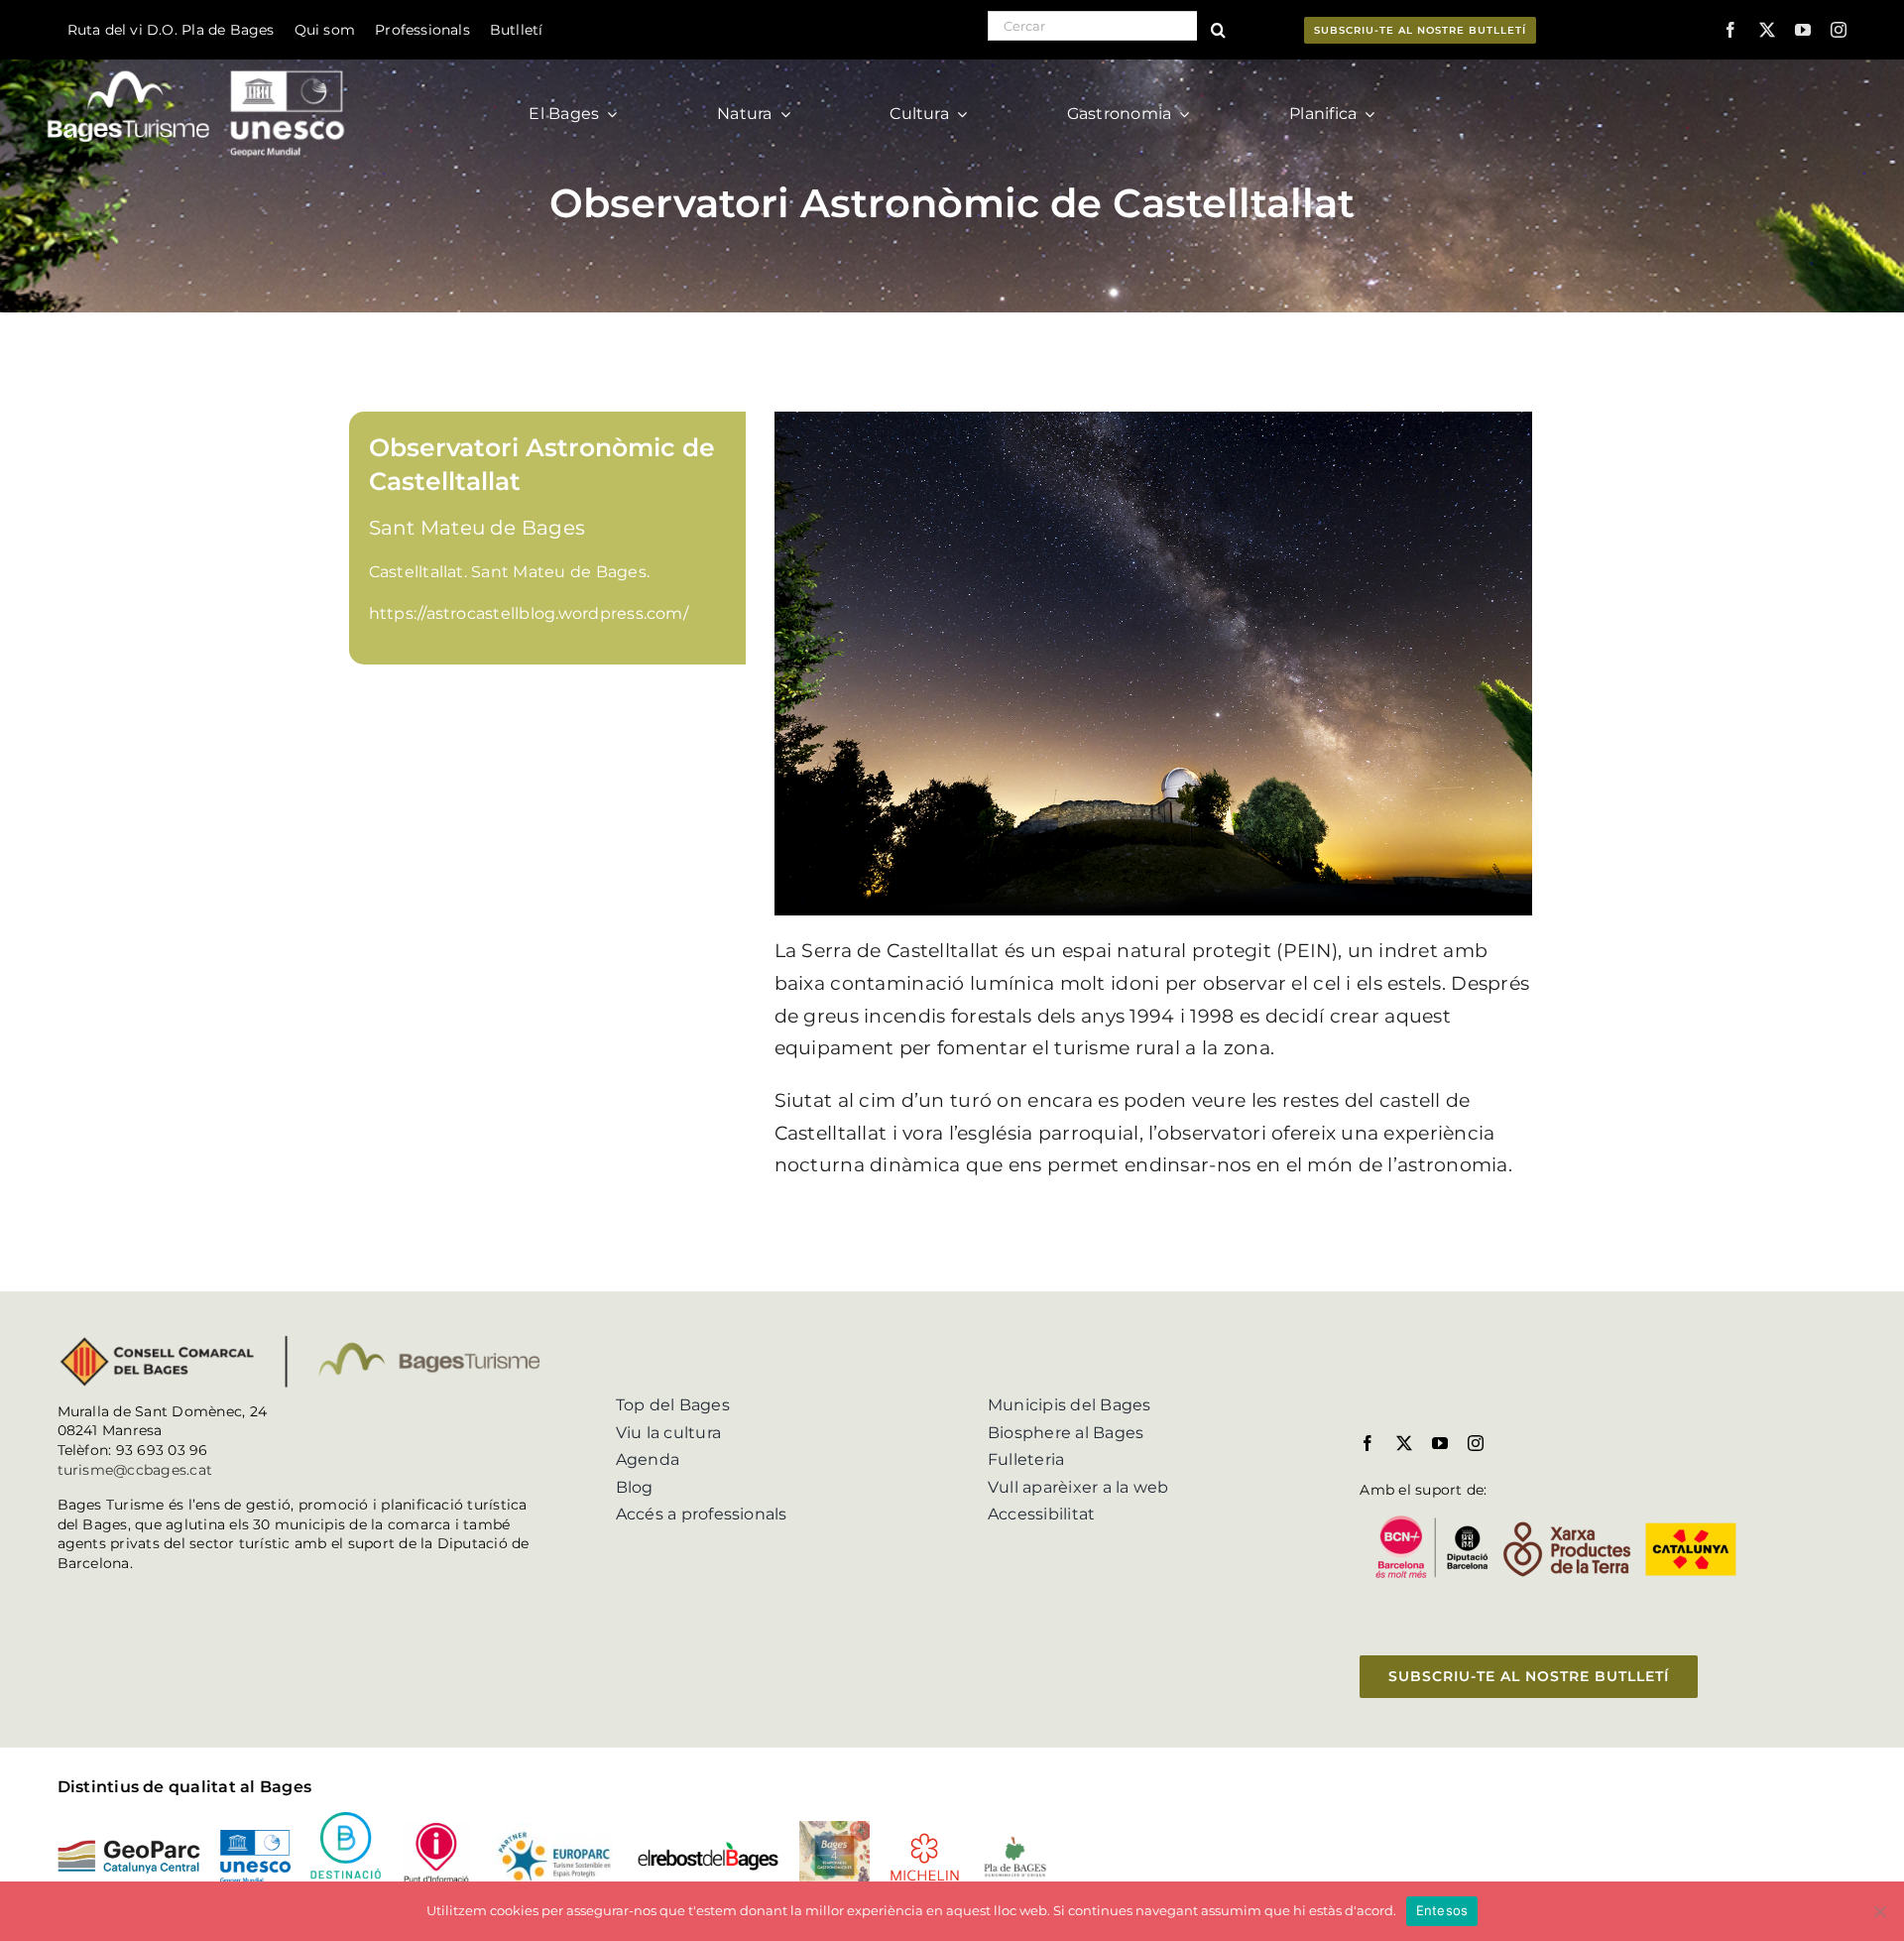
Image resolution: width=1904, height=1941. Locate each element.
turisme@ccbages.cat (135, 1470)
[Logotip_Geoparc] (129, 1847)
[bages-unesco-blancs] (198, 64)
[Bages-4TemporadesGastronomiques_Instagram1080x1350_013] (834, 1828)
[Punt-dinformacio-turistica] (436, 1828)
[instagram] (1839, 30)
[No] (1879, 1911)
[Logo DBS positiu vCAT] (346, 1820)
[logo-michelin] (925, 1839)
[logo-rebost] (708, 1848)
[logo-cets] (554, 1830)
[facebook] (1730, 30)
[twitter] (1767, 30)
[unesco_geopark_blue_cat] (255, 1837)
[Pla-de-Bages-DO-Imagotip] (1015, 1841)
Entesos (1442, 1910)
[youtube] (1803, 30)
